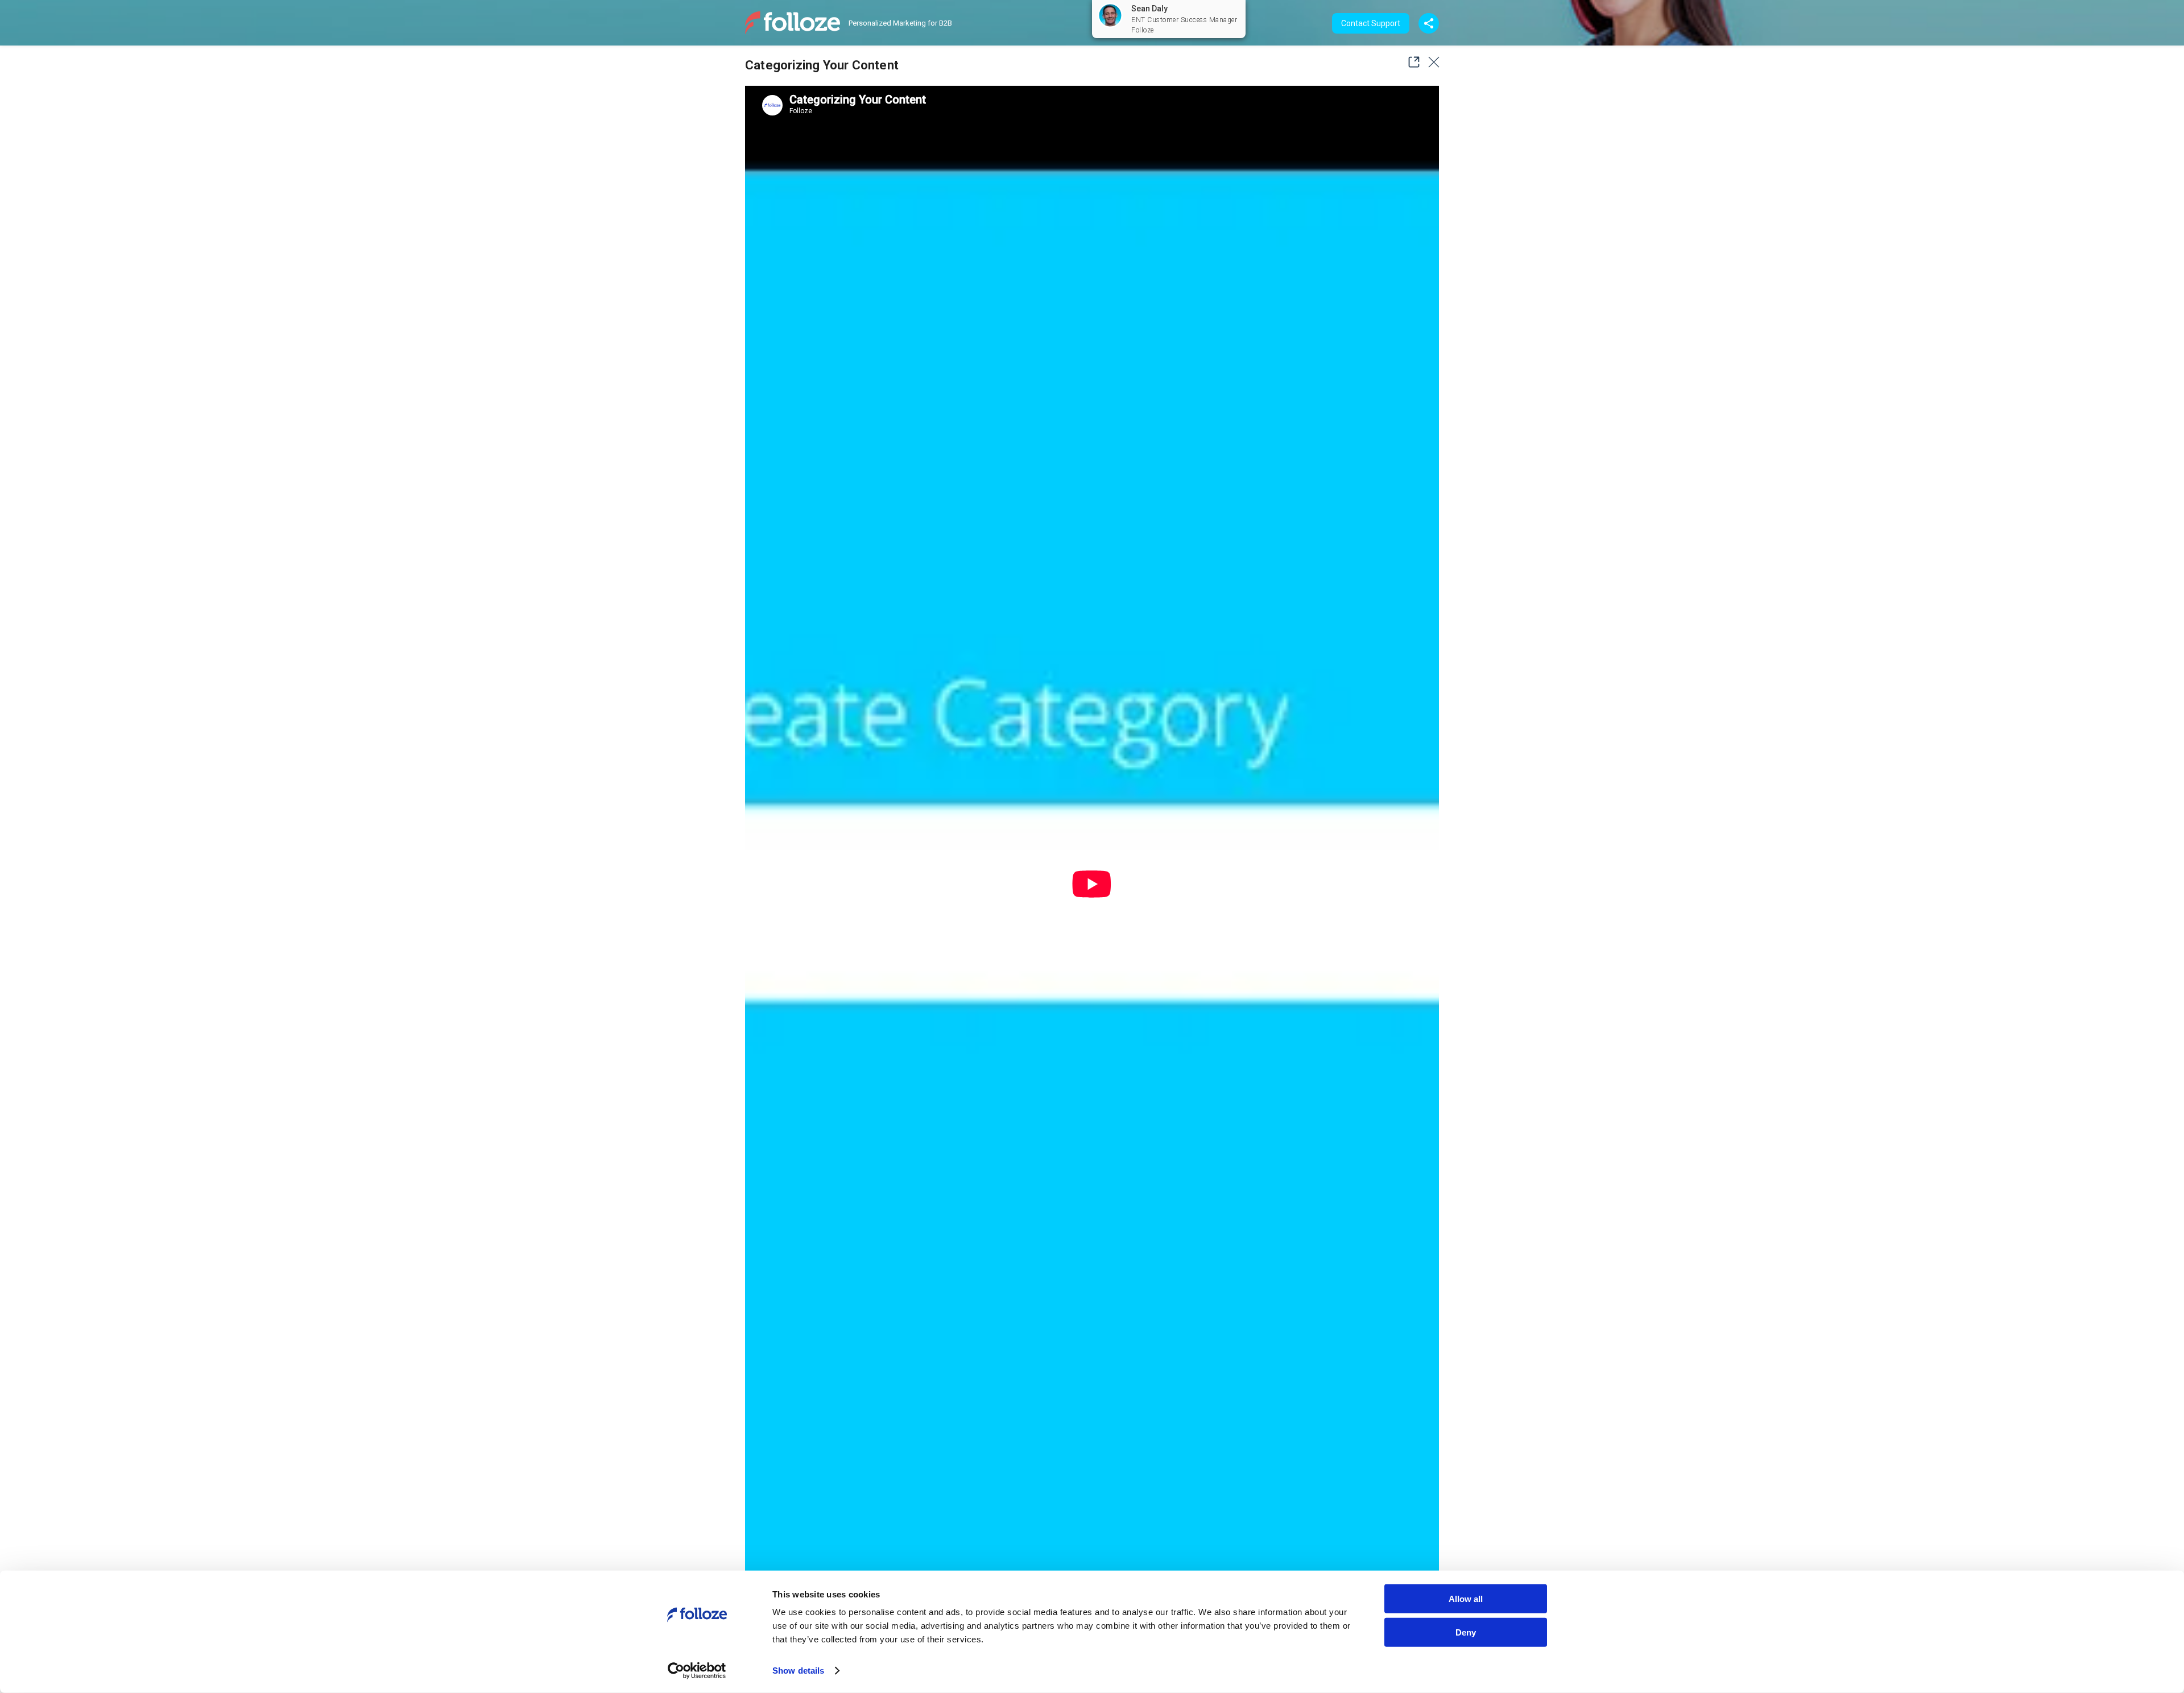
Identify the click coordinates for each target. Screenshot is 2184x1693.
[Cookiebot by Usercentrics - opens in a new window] (697, 1671)
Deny (1466, 1632)
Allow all (1466, 1599)
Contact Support (1371, 23)
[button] (1410, 62)
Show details (798, 1671)
